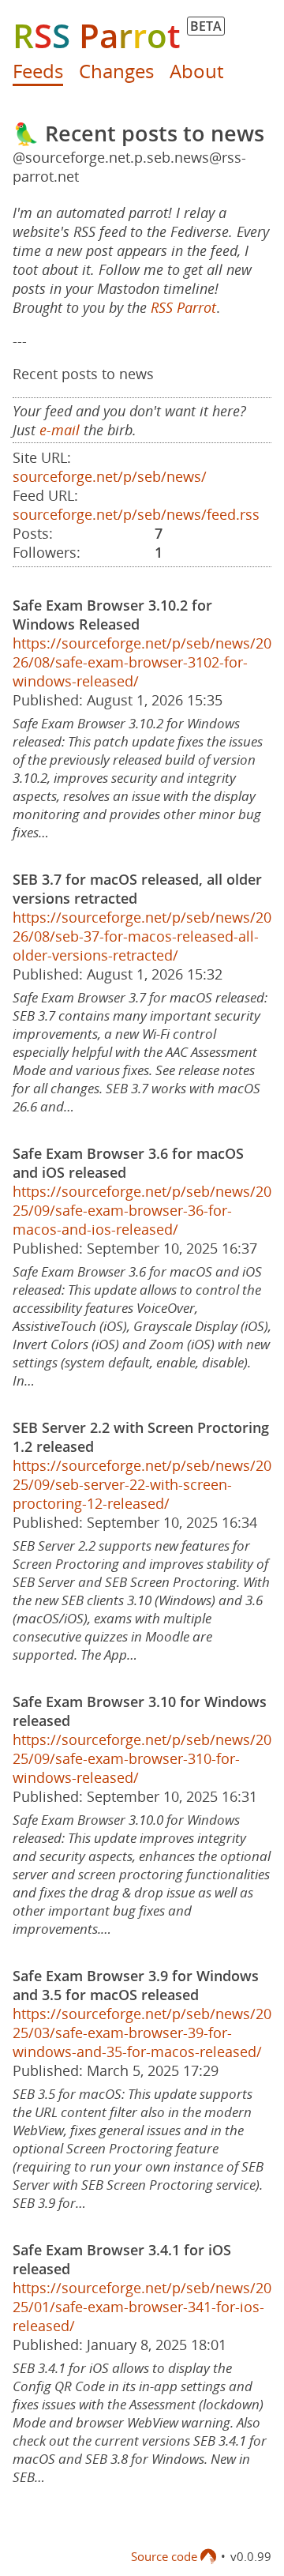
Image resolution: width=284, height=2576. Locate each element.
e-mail (60, 430)
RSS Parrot (183, 307)
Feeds (38, 71)
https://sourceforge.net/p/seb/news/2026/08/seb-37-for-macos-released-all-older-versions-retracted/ (142, 936)
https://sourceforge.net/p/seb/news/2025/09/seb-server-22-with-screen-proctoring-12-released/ (142, 1484)
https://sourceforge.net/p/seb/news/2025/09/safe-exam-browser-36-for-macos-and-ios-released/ (142, 1210)
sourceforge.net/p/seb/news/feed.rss (136, 514)
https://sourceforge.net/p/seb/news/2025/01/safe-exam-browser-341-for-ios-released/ (142, 2307)
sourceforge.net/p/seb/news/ (110, 476)
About (196, 71)
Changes (116, 71)
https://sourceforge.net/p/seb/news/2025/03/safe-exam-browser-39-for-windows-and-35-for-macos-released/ (142, 2033)
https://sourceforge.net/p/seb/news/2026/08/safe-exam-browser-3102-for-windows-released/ (142, 662)
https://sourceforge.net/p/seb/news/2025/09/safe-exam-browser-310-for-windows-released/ (142, 1758)
